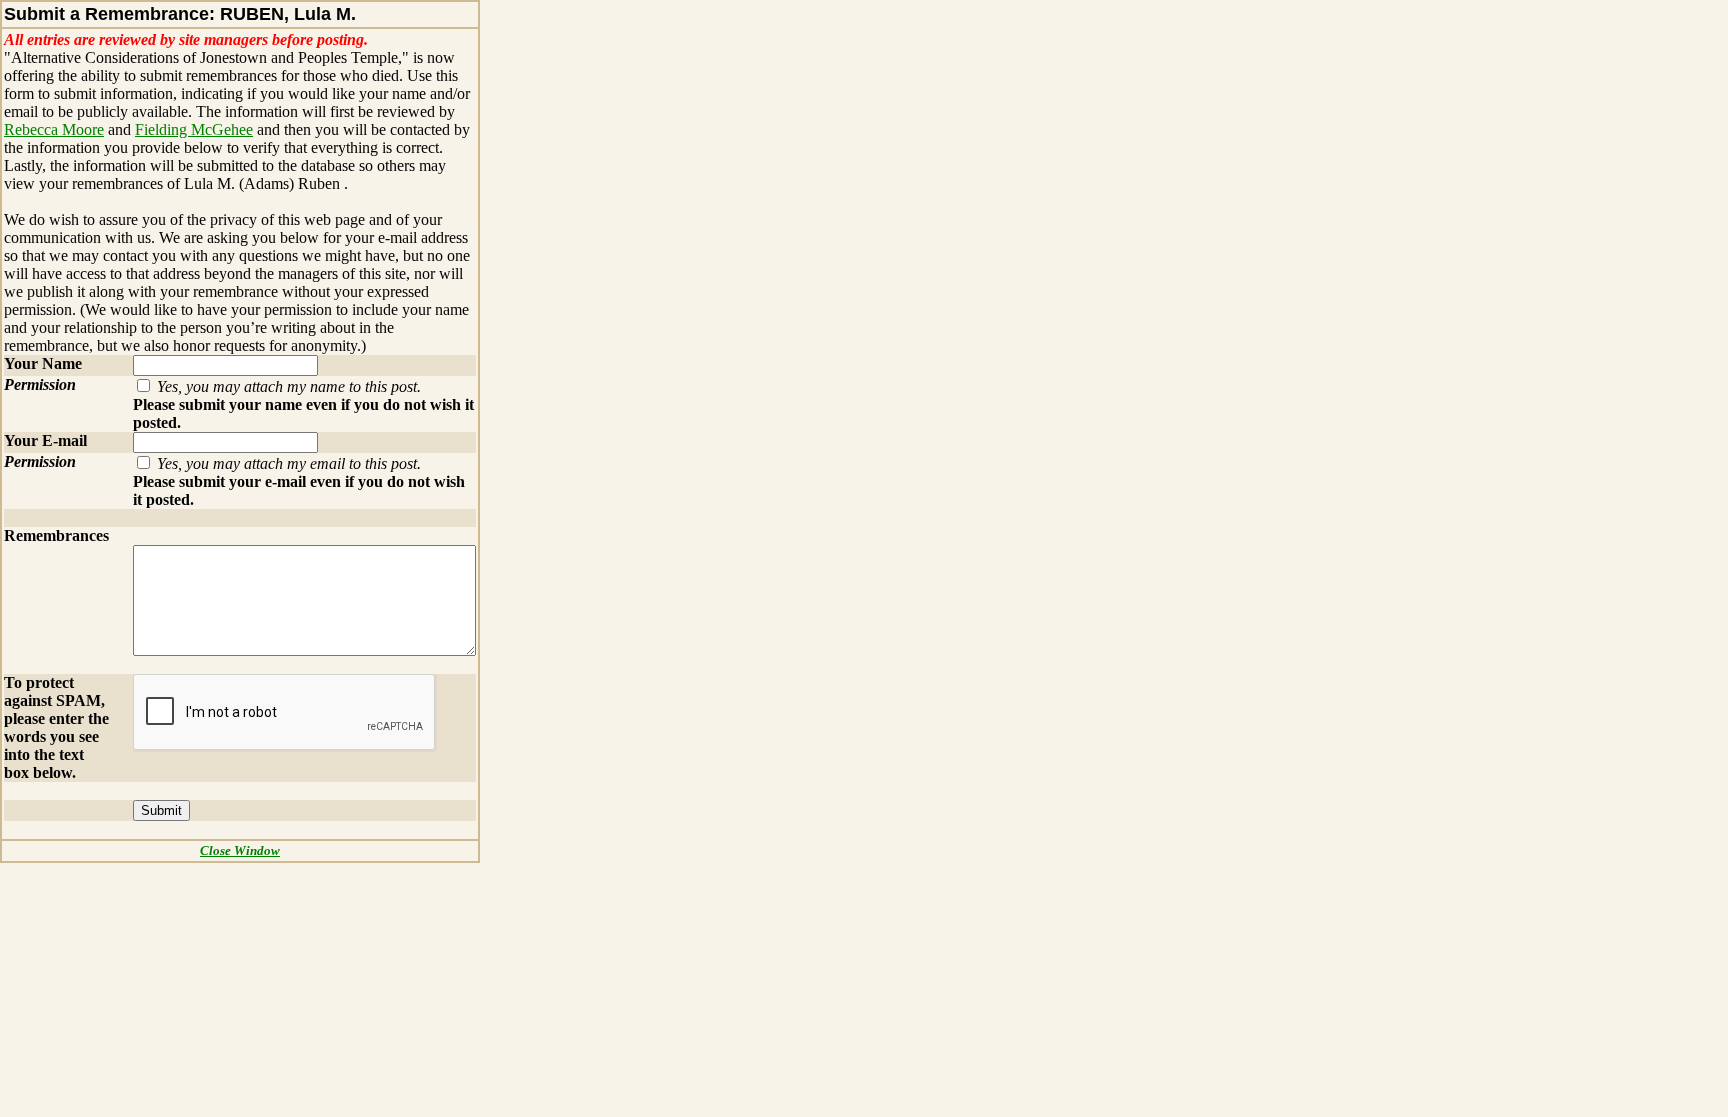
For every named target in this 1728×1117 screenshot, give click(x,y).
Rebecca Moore (54, 129)
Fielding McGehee (194, 129)
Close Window (240, 850)
